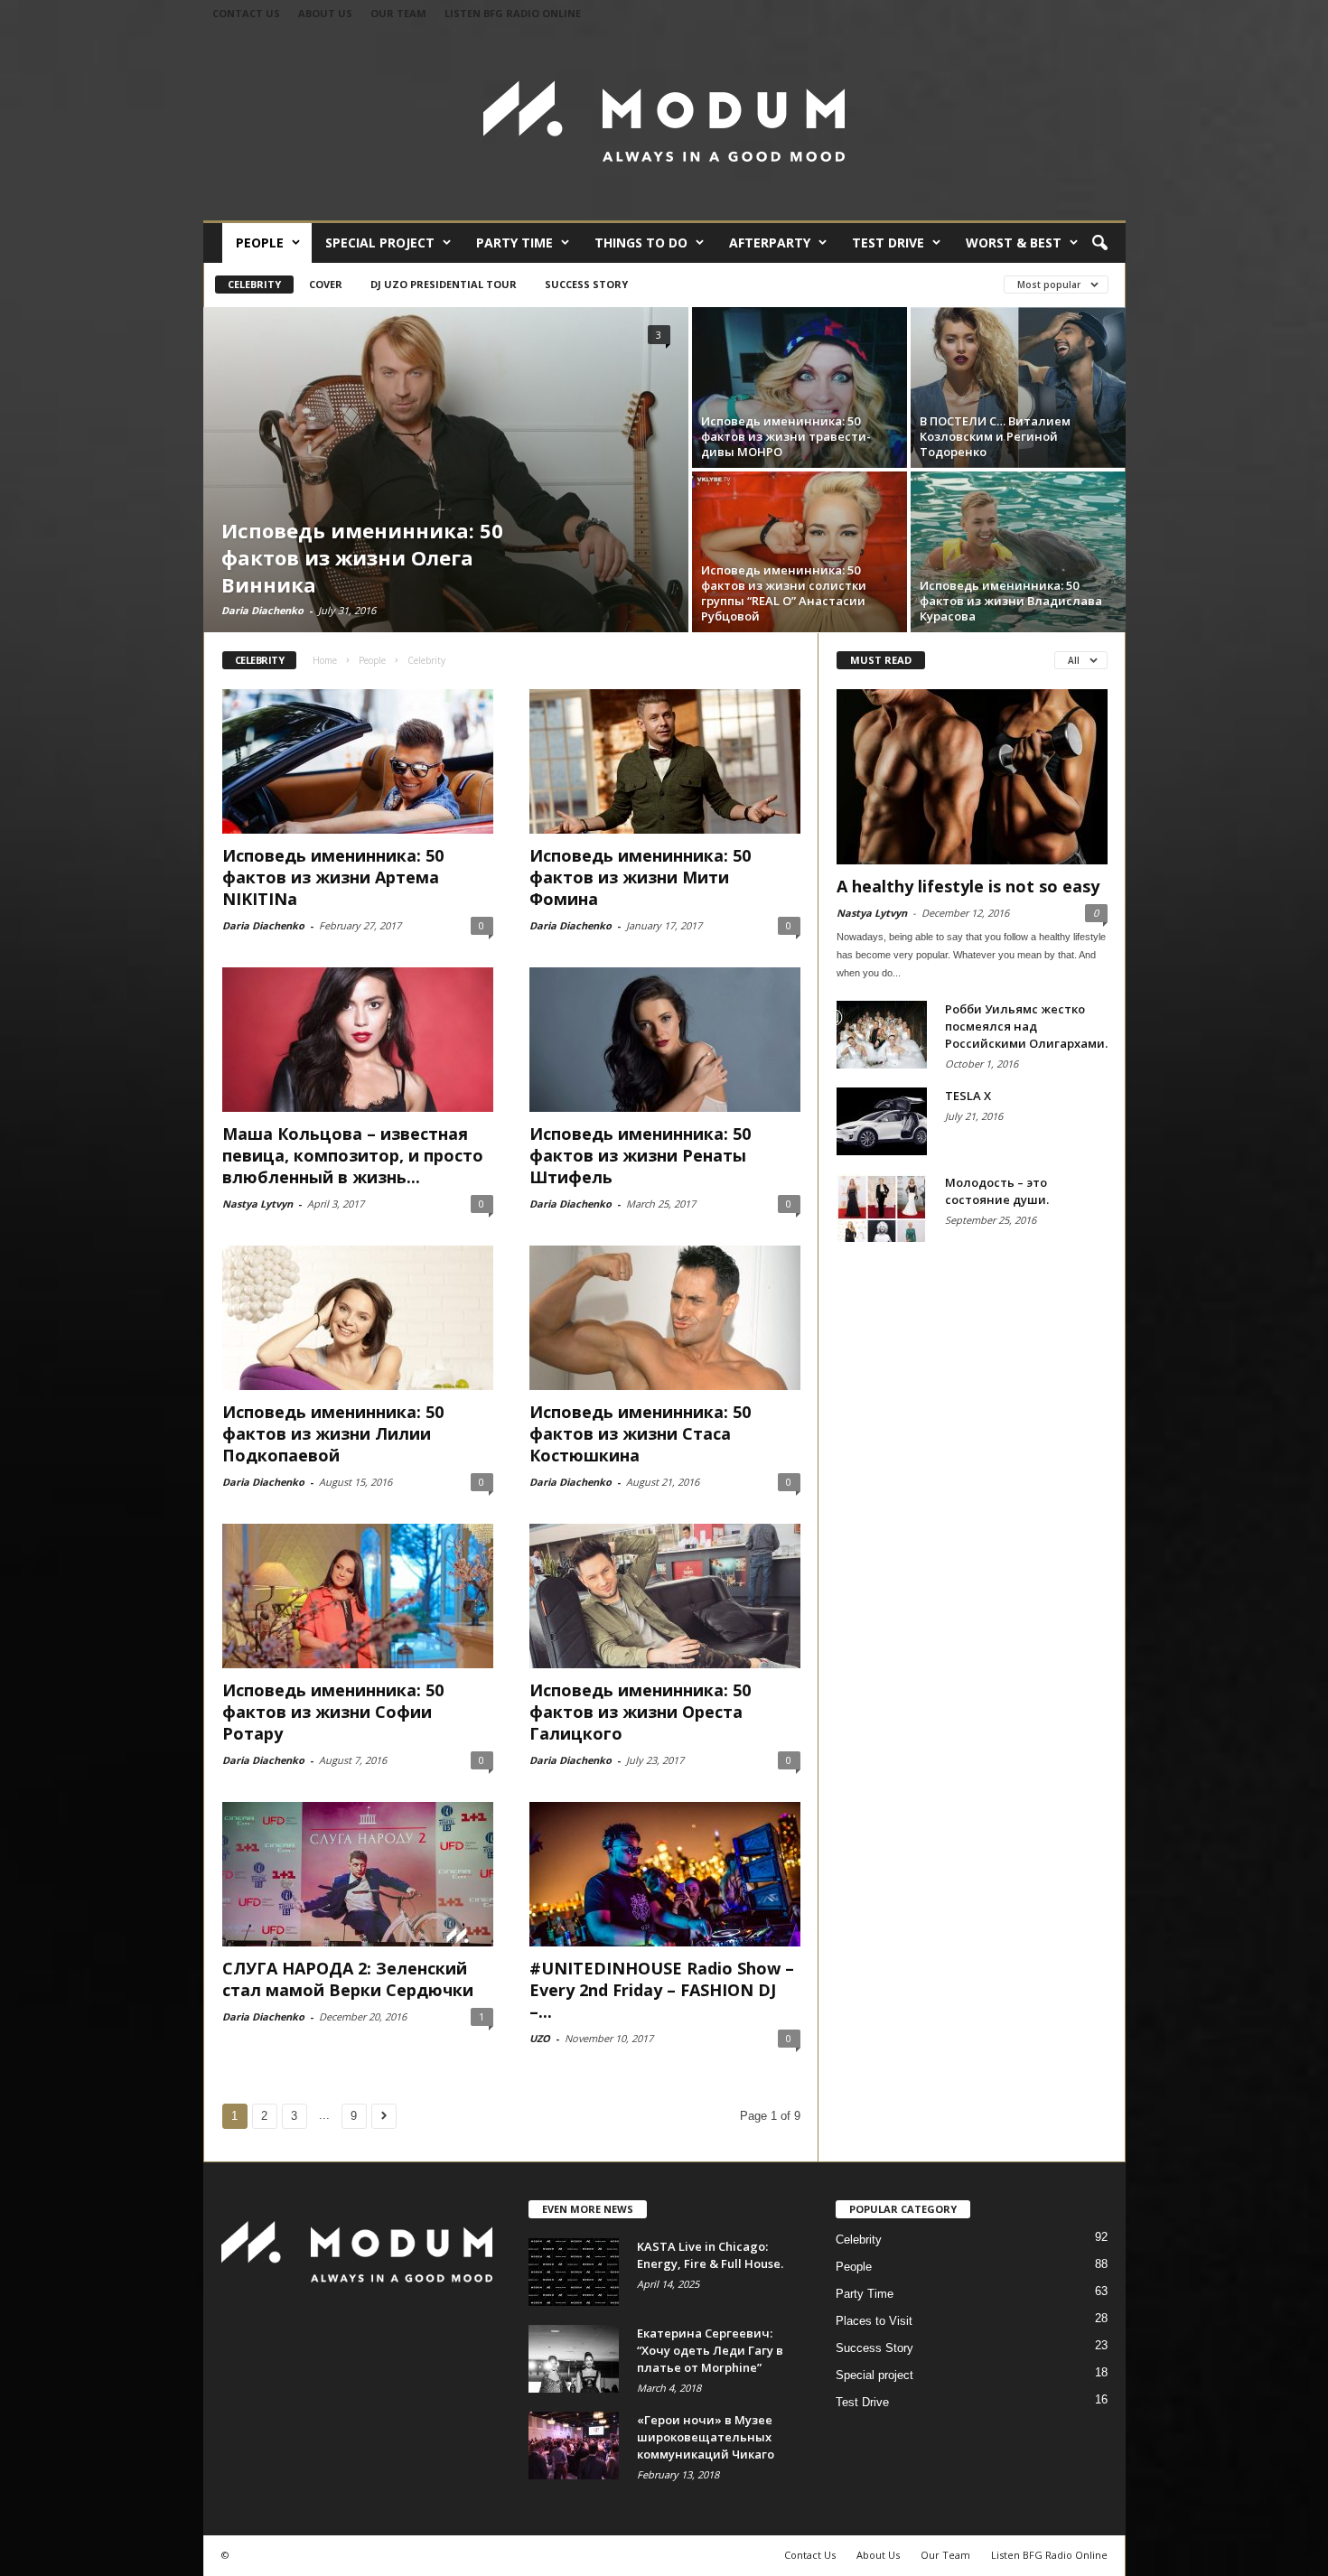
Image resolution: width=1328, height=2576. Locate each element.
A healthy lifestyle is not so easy (968, 886)
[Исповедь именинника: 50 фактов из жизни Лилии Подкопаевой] (358, 1318)
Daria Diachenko (262, 610)
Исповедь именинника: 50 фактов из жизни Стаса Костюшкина (640, 1433)
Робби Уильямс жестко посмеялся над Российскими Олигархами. (1026, 1026)
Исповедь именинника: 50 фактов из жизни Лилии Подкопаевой (333, 1433)
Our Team (398, 13)
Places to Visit (874, 2321)
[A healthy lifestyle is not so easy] (972, 777)
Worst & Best (1014, 243)
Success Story (586, 284)
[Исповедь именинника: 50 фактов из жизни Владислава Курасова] (1018, 552)
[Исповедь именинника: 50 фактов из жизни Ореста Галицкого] (665, 1596)
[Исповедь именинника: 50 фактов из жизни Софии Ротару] (358, 1596)
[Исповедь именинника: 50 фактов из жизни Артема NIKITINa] (358, 761)
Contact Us (246, 13)
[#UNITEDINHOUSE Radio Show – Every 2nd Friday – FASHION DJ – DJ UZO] (665, 1874)
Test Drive (888, 243)
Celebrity (254, 284)
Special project (380, 243)
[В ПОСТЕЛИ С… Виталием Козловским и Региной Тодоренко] (1018, 387)
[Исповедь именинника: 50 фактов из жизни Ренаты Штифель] (665, 1040)
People (260, 243)
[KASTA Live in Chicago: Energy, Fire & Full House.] (574, 2272)
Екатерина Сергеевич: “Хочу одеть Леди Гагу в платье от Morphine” (710, 2350)
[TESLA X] (882, 1121)
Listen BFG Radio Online (513, 13)
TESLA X (968, 1096)
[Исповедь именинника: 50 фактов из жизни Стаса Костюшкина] (665, 1318)
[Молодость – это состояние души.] (882, 1208)
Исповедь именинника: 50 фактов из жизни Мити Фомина (640, 877)
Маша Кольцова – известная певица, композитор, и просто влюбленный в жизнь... (353, 1155)
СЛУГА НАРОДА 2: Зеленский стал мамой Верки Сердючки (348, 1979)
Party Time (514, 243)
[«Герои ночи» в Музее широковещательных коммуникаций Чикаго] (574, 2445)
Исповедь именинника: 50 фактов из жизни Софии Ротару (333, 1712)
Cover (326, 284)
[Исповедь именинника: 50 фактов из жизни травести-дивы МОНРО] (800, 387)
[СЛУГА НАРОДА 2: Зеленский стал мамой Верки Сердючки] (358, 1874)
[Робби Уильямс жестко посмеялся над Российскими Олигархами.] (882, 1035)
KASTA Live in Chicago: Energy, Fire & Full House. (710, 2255)
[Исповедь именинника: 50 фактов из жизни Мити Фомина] (665, 761)
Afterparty (770, 243)
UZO (540, 2038)
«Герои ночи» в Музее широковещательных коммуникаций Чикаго (706, 2437)
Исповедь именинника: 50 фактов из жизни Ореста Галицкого (640, 1712)
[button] (1099, 244)
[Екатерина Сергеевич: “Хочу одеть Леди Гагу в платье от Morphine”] (574, 2359)
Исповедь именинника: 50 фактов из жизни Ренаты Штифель (640, 1155)
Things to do (641, 243)
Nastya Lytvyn (257, 1204)
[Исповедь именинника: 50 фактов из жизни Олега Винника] (446, 470)
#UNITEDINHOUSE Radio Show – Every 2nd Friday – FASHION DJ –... (662, 1990)
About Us (325, 13)
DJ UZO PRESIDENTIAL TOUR (444, 284)
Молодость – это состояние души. (997, 1191)
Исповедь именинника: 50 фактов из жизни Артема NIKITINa (333, 877)
